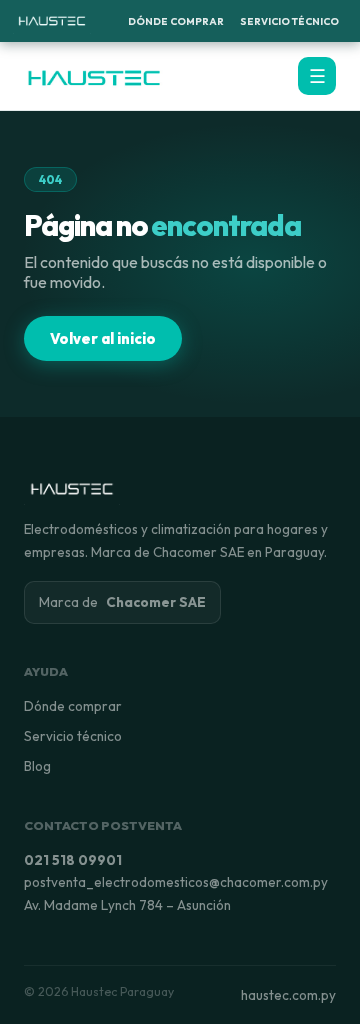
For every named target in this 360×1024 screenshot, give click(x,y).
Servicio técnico (73, 736)
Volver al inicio (103, 338)
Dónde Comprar (176, 21)
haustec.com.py (288, 995)
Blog (37, 766)
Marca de (122, 602)
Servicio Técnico (289, 21)
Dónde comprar (73, 706)
